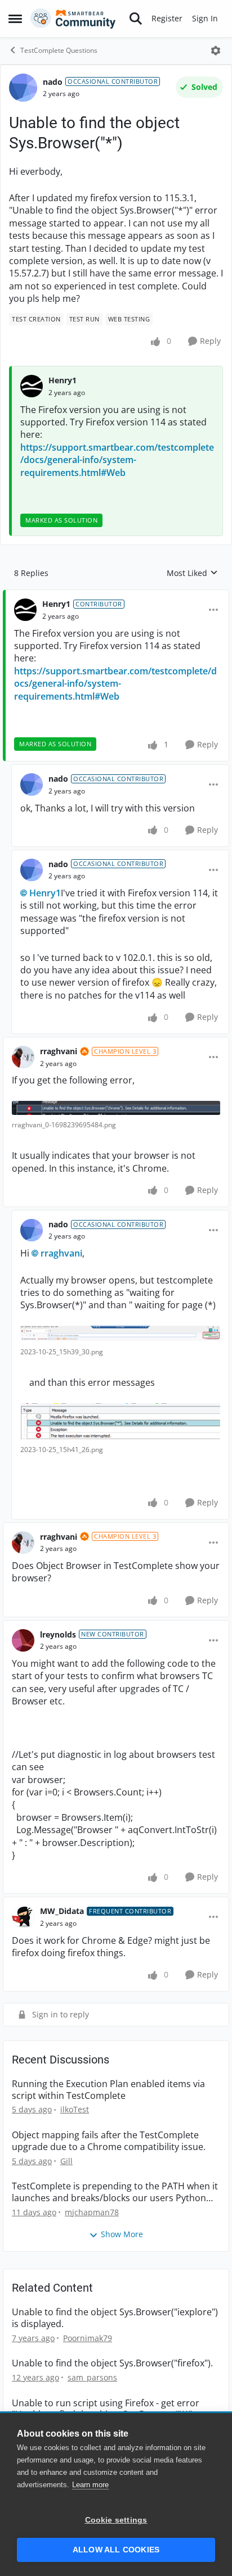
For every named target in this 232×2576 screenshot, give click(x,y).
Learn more (90, 2485)
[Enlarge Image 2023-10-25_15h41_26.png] (120, 1421)
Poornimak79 (88, 2338)
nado (53, 82)
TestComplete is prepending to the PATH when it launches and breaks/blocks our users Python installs (115, 2192)
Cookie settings (116, 2520)
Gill (66, 2161)
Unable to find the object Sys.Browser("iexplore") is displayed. (115, 2318)
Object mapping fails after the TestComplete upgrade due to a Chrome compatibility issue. (109, 2141)
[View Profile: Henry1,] (32, 386)
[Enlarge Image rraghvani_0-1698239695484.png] (116, 1108)
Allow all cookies (116, 2550)
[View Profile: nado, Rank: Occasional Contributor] (23, 88)
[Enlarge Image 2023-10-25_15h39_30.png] (120, 1334)
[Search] (136, 19)
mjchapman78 (92, 2212)
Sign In (205, 18)
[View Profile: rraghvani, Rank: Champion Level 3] (23, 1057)
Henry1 (63, 380)
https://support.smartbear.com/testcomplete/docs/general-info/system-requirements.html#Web (117, 460)
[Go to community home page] (73, 19)
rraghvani (59, 1051)
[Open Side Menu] (15, 19)
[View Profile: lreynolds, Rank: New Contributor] (23, 1640)
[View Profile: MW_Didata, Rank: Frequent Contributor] (23, 1917)
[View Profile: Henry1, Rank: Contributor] (25, 610)
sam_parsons (92, 2377)
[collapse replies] (116, 595)
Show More (122, 2234)
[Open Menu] (216, 51)
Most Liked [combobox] (192, 573)
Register (167, 18)
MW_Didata (62, 1911)
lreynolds (58, 1634)
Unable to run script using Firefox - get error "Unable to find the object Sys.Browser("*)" (106, 2409)
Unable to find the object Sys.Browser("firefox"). (112, 2363)
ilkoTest (75, 2109)
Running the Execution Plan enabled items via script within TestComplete (108, 2090)
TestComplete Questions (59, 50)
